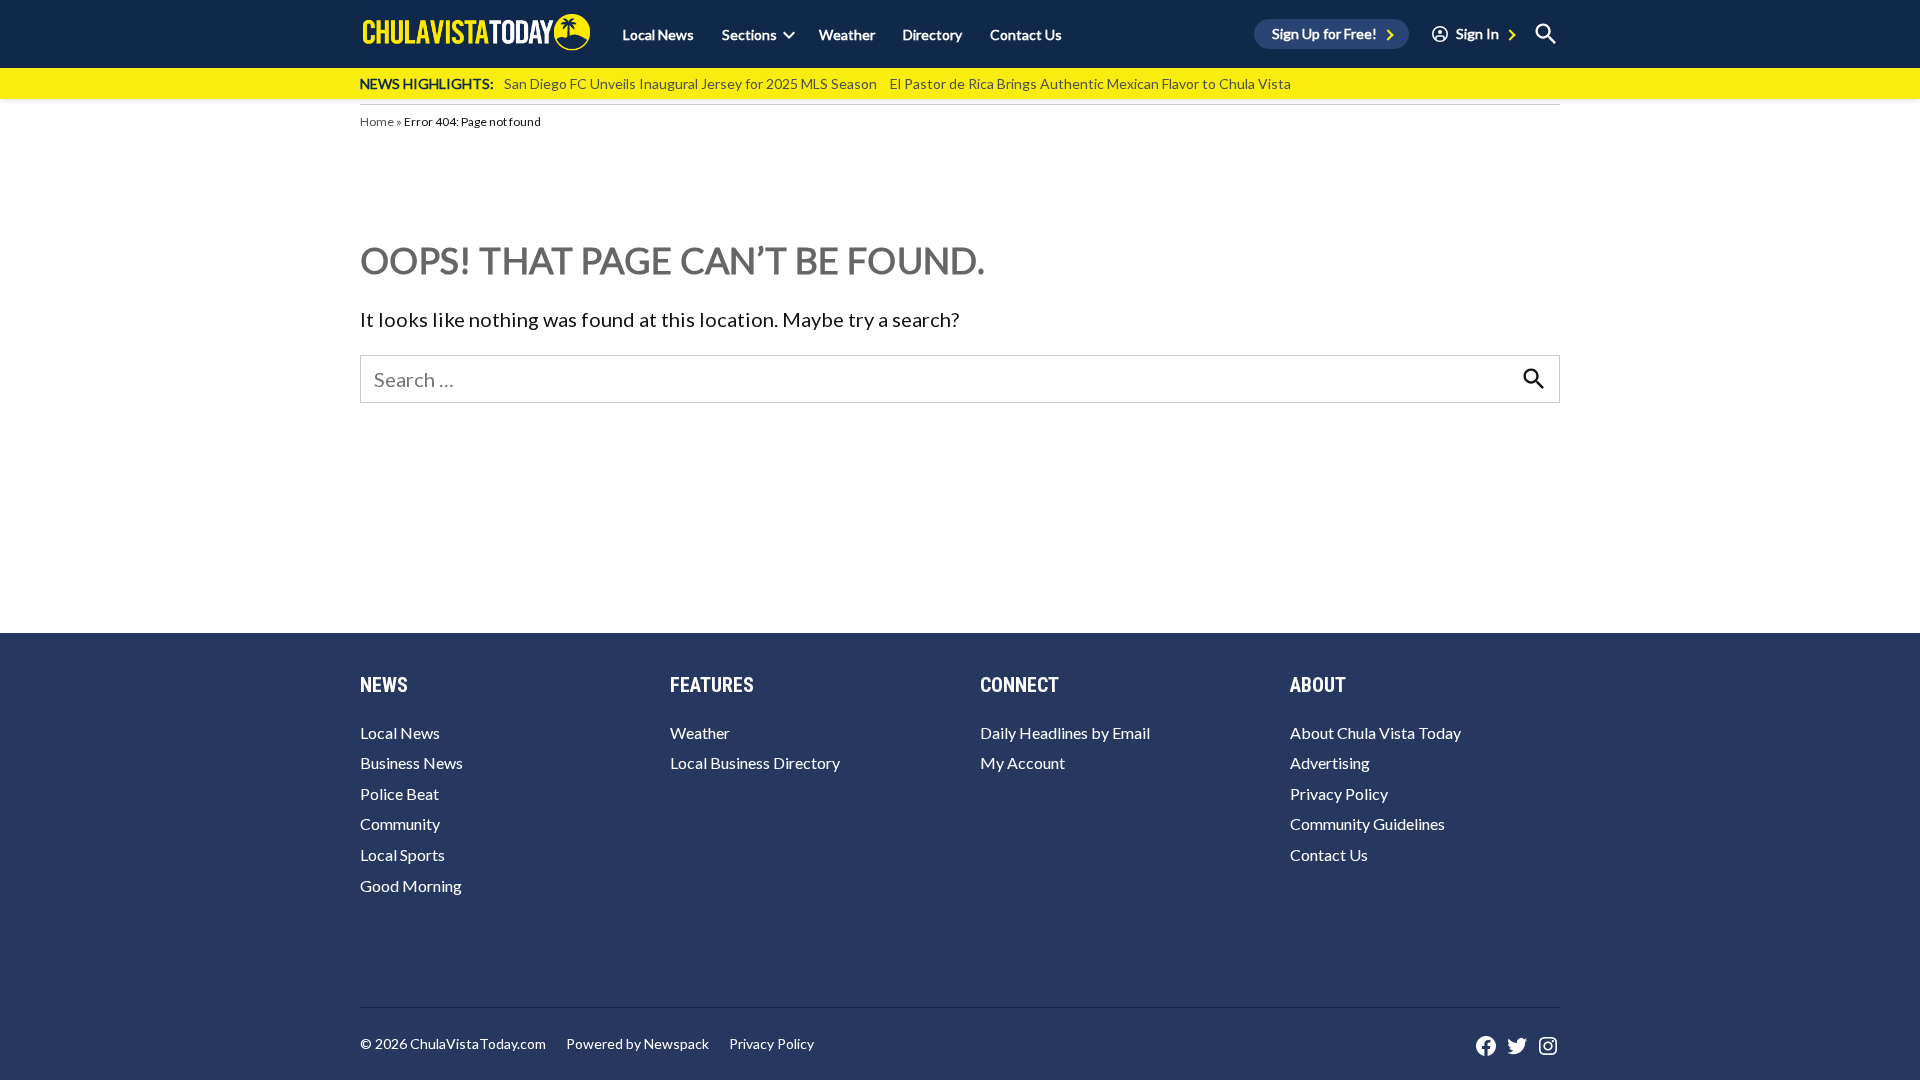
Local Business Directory (755, 762)
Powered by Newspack (637, 1043)
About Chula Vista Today (1375, 732)
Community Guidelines (1367, 823)
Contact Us (1026, 34)
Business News (411, 762)
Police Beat (399, 793)
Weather (847, 34)
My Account (1022, 762)
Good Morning (411, 885)
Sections (749, 34)
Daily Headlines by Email (1065, 732)
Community (400, 823)
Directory (932, 34)
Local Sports (402, 854)
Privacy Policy (1339, 793)
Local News (658, 34)
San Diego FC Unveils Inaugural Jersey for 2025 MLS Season (690, 83)
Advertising (1330, 762)
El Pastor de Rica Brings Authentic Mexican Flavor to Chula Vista (1090, 83)
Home (377, 121)
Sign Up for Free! (1324, 33)
